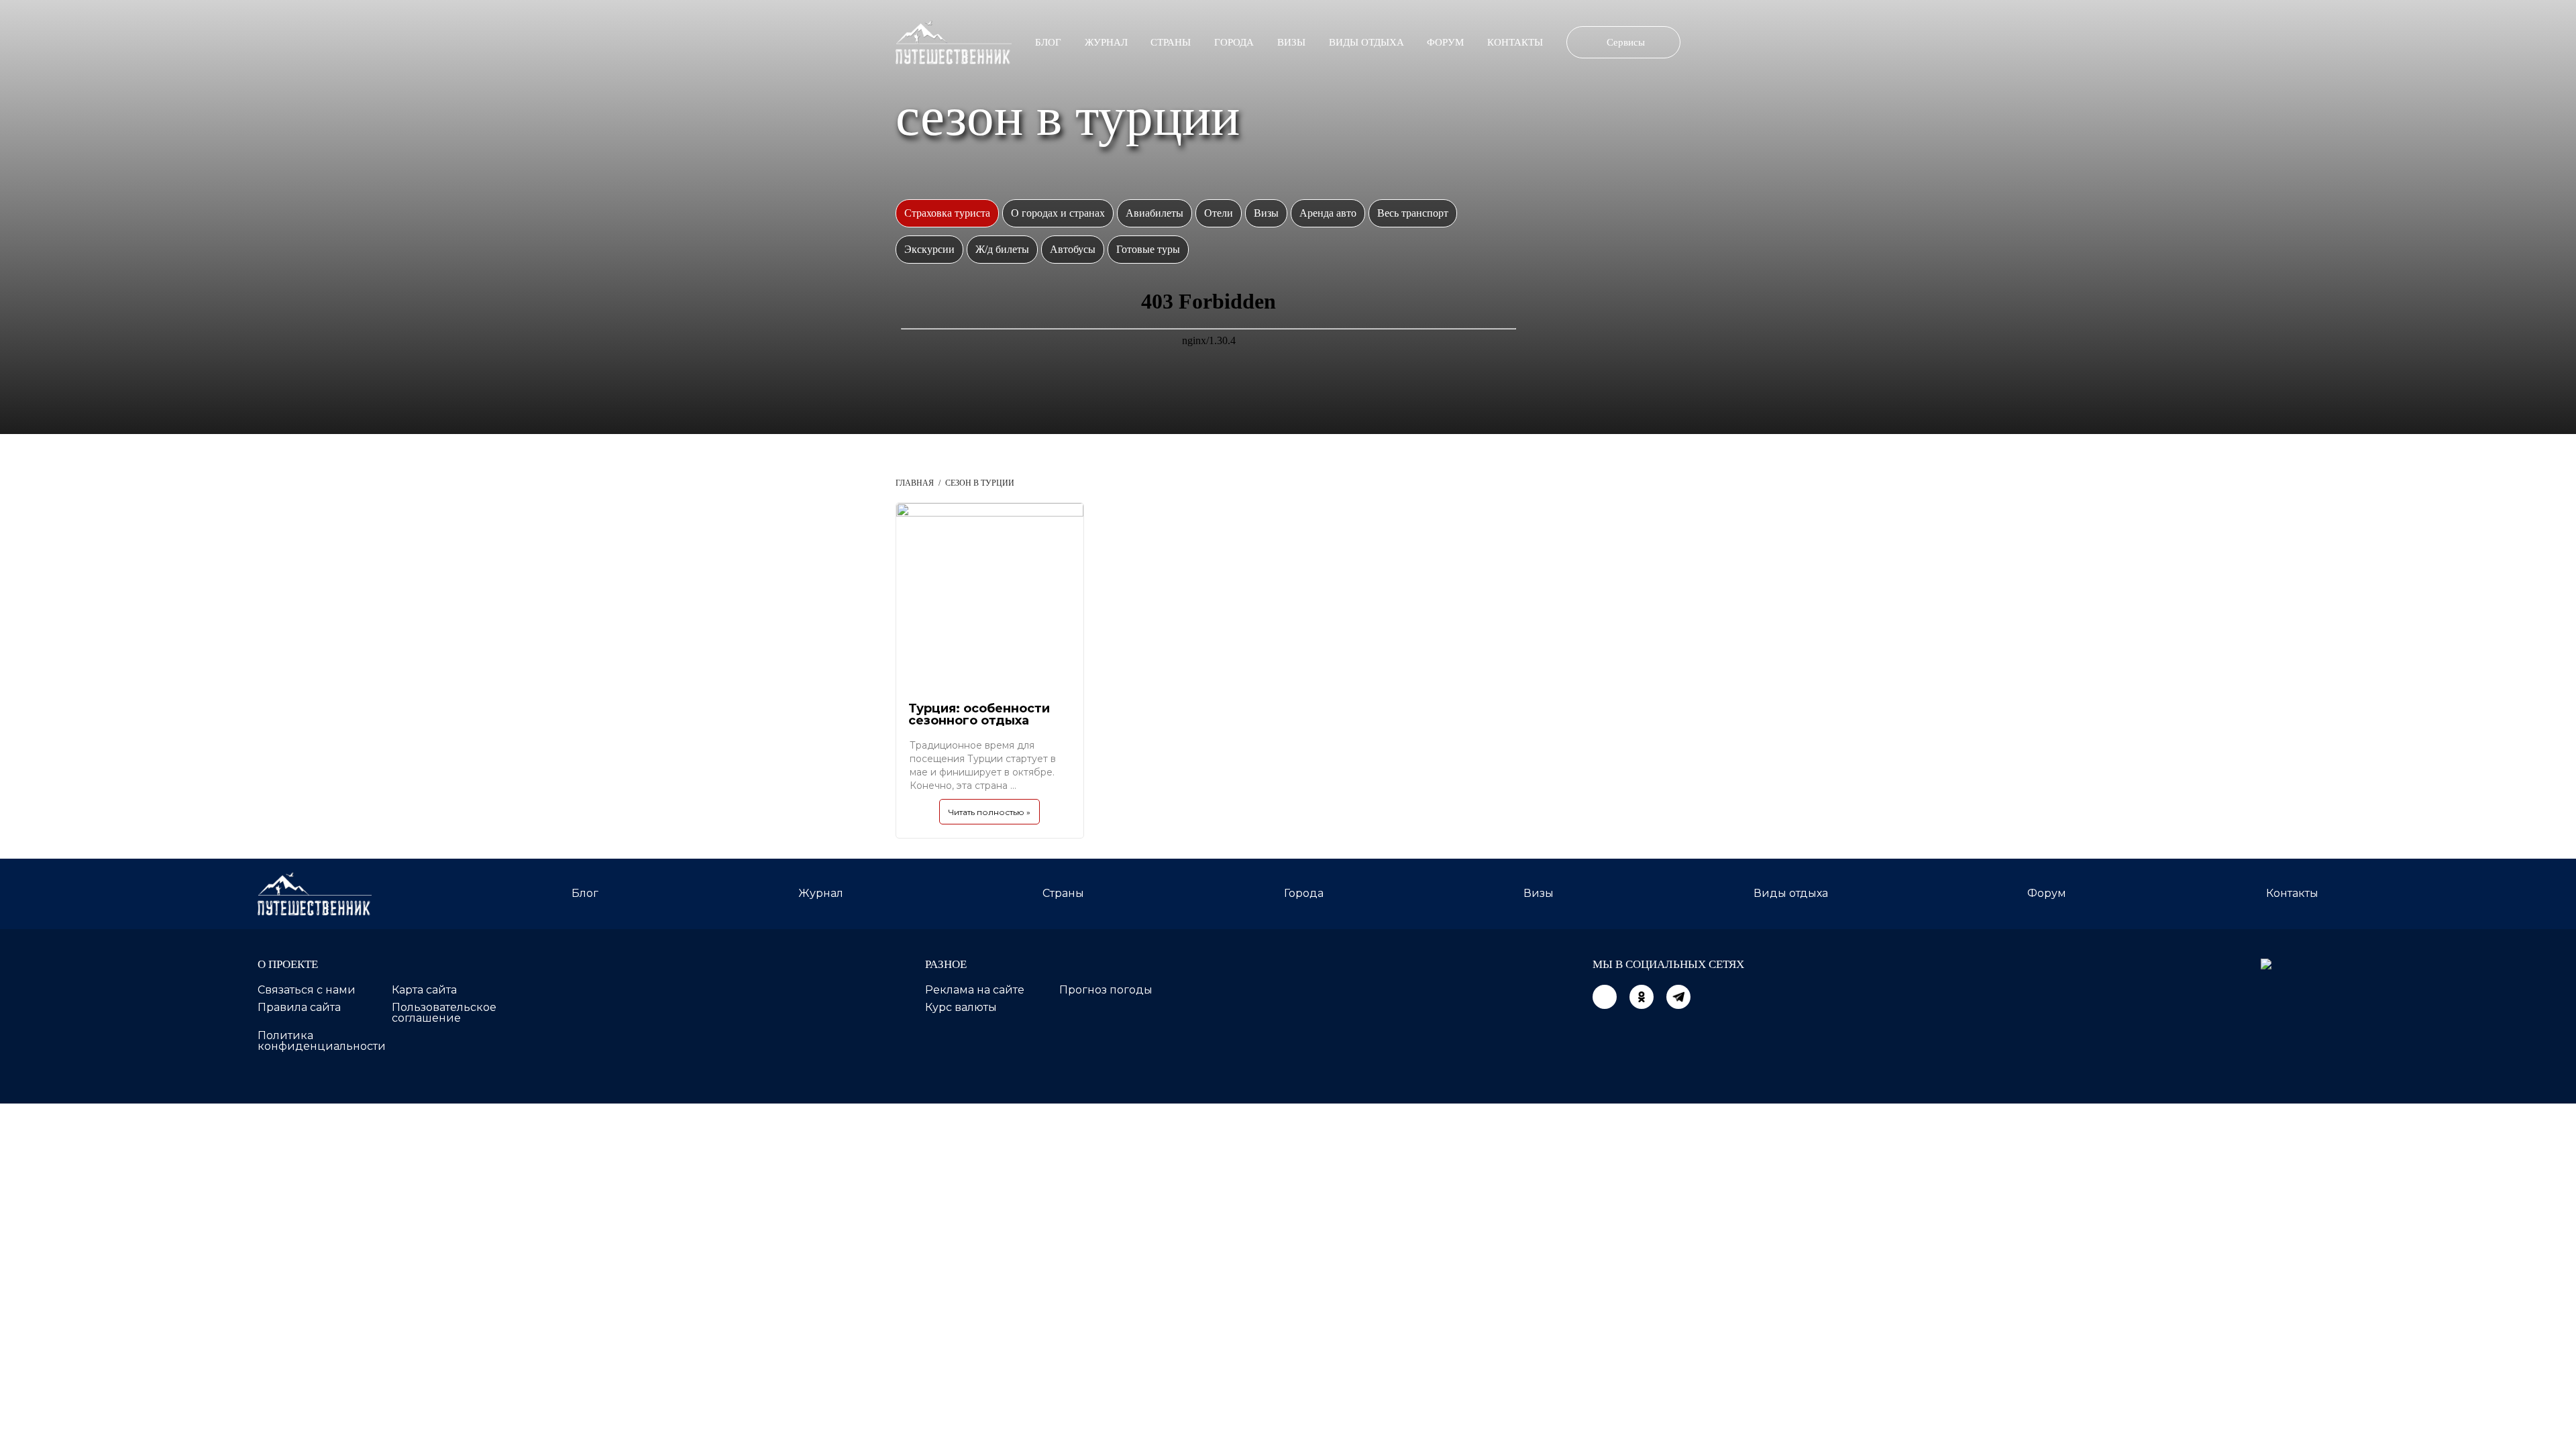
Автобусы (1073, 249)
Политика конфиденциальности (322, 1041)
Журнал (1106, 42)
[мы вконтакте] (1605, 997)
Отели (1219, 213)
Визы (1291, 42)
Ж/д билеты (1002, 249)
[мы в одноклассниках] (1642, 997)
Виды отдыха (1366, 42)
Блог (1048, 42)
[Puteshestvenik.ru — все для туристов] (954, 42)
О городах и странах (1058, 213)
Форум (1445, 42)
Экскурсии (929, 249)
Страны (1171, 42)
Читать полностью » (989, 812)
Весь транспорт (1413, 213)
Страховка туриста (947, 213)
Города (1234, 42)
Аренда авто (1328, 213)
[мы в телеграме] (1678, 997)
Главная (915, 483)
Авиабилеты (1155, 213)
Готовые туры (1148, 249)
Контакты (1515, 42)
